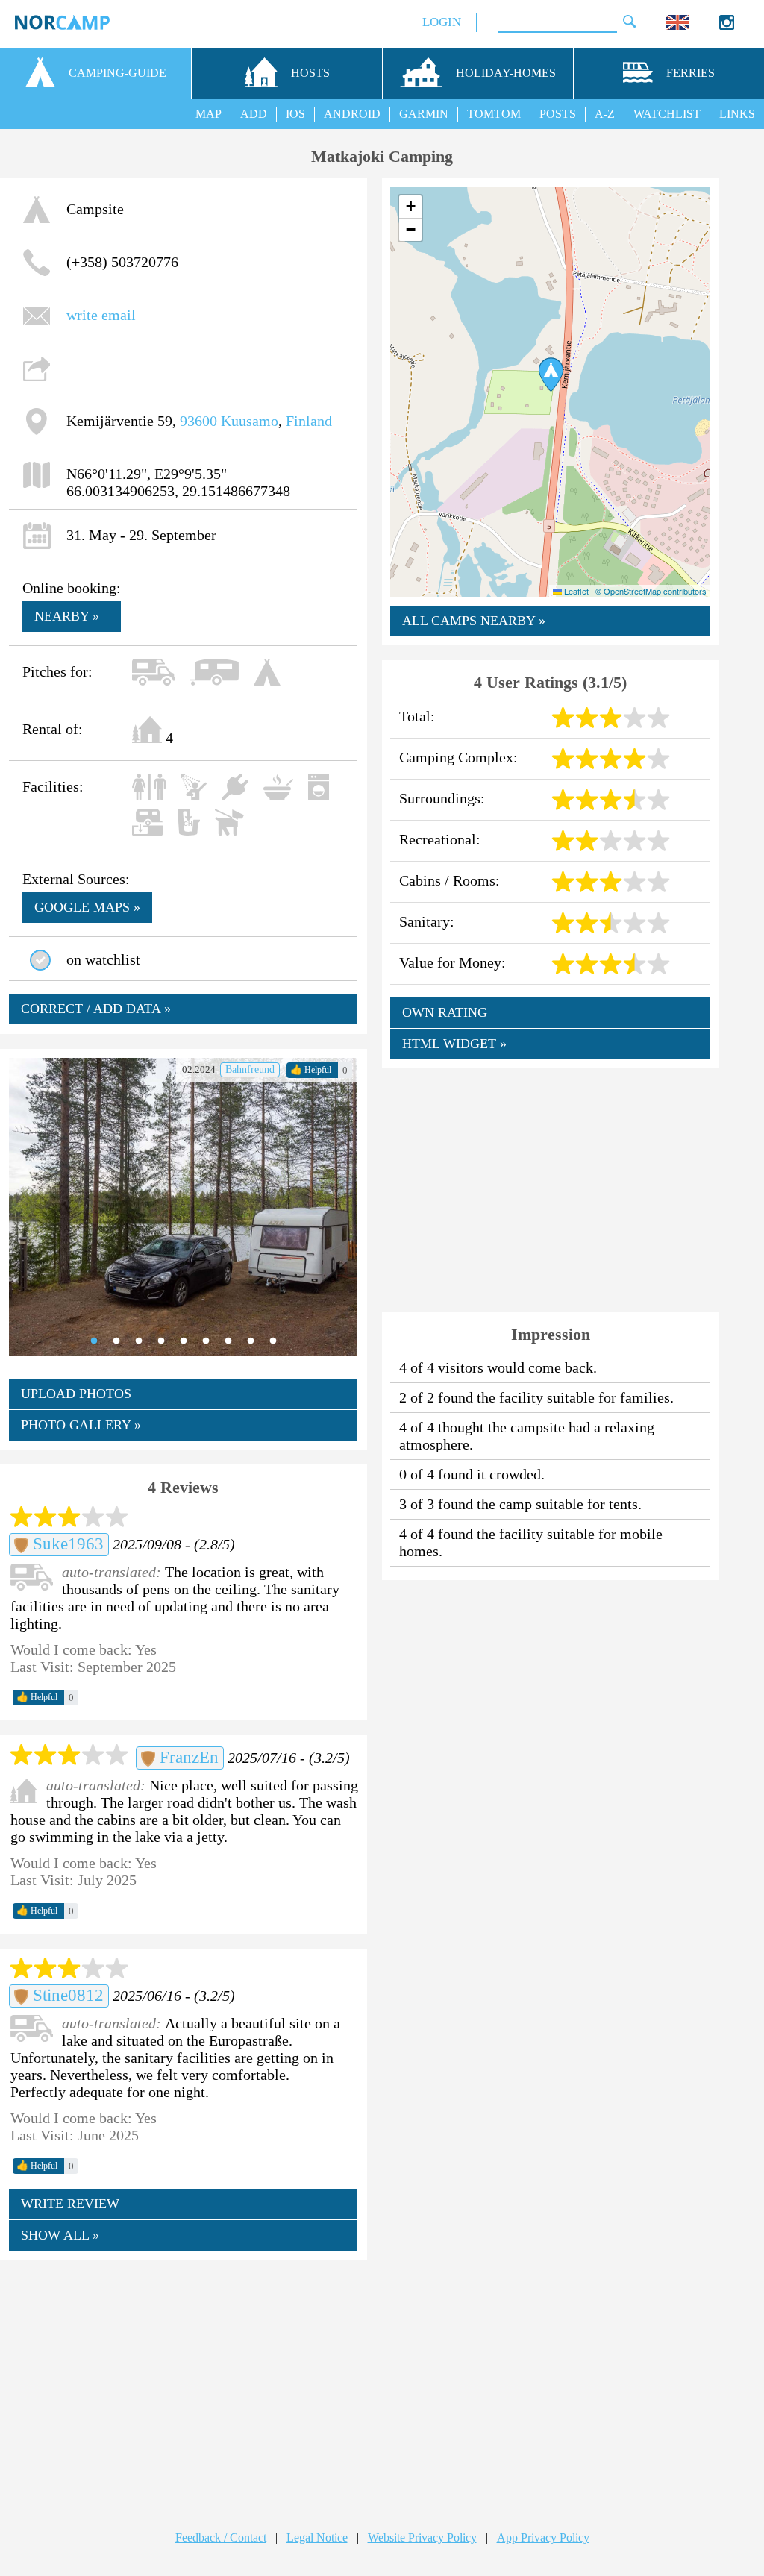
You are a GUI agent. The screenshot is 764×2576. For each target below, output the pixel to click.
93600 (198, 421)
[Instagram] (727, 26)
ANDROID (352, 114)
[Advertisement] (184, 2381)
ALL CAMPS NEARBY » (474, 621)
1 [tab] (94, 1341)
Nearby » (67, 616)
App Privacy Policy (543, 2538)
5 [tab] (184, 1341)
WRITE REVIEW (70, 2204)
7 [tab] (228, 1341)
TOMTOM (494, 114)
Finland (309, 421)
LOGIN (442, 22)
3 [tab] (139, 1341)
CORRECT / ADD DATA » (96, 1009)
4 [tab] (161, 1341)
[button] (551, 375)
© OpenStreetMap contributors (651, 591)
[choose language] (677, 26)
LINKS (737, 114)
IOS (295, 114)
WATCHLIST (667, 114)
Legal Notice (317, 2538)
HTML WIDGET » (454, 1044)
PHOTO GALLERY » (81, 1425)
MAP (209, 114)
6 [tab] (206, 1341)
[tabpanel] (184, 1207)
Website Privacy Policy (422, 2538)
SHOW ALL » (60, 2235)
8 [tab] (251, 1341)
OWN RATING (445, 1012)
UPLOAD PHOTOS (76, 1394)
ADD (254, 114)
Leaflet (575, 591)
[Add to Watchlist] (40, 960)
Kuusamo (250, 421)
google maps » (87, 907)
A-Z (605, 114)
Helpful (311, 1070)
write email (101, 315)
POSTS (558, 114)
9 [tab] (273, 1341)
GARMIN (424, 114)
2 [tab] (116, 1341)
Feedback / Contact (221, 2538)
